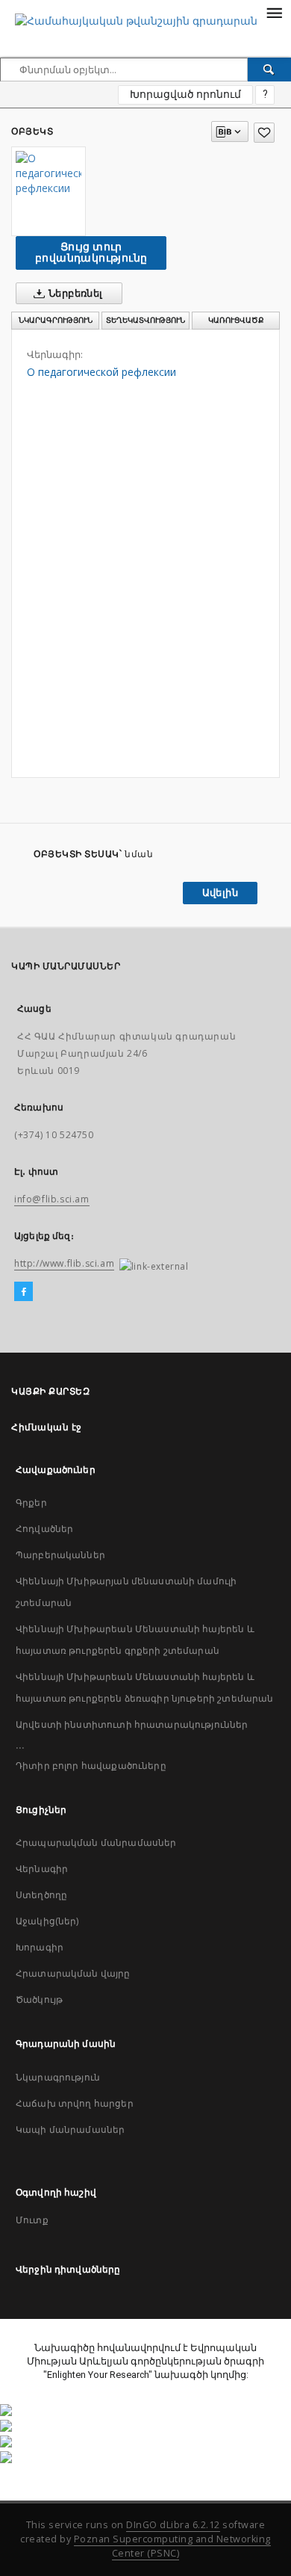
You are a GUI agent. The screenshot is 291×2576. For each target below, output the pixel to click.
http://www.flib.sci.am (64, 1263)
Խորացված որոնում (185, 94)
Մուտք (32, 2220)
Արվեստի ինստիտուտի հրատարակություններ (132, 1724)
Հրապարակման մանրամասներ (96, 1843)
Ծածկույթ (39, 1999)
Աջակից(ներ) (47, 1921)
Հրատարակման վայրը (73, 1973)
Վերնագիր (42, 1869)
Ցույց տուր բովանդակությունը (91, 252)
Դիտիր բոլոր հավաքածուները (91, 1766)
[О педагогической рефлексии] (48, 173)
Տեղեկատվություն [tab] (145, 320)
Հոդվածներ (44, 1529)
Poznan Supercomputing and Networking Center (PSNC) (172, 2546)
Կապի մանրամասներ (70, 2129)
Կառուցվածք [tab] (236, 320)
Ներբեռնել (75, 293)
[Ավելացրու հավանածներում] (264, 133)
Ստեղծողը (41, 1895)
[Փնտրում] (269, 70)
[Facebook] (24, 1292)
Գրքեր (31, 1502)
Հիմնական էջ (47, 1427)
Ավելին (220, 893)
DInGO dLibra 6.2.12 (173, 2525)
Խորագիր (40, 1947)
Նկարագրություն (58, 2077)
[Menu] (274, 12)
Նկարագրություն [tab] (56, 320)
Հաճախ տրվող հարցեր (75, 2103)
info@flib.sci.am (52, 1199)
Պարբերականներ (60, 1555)
